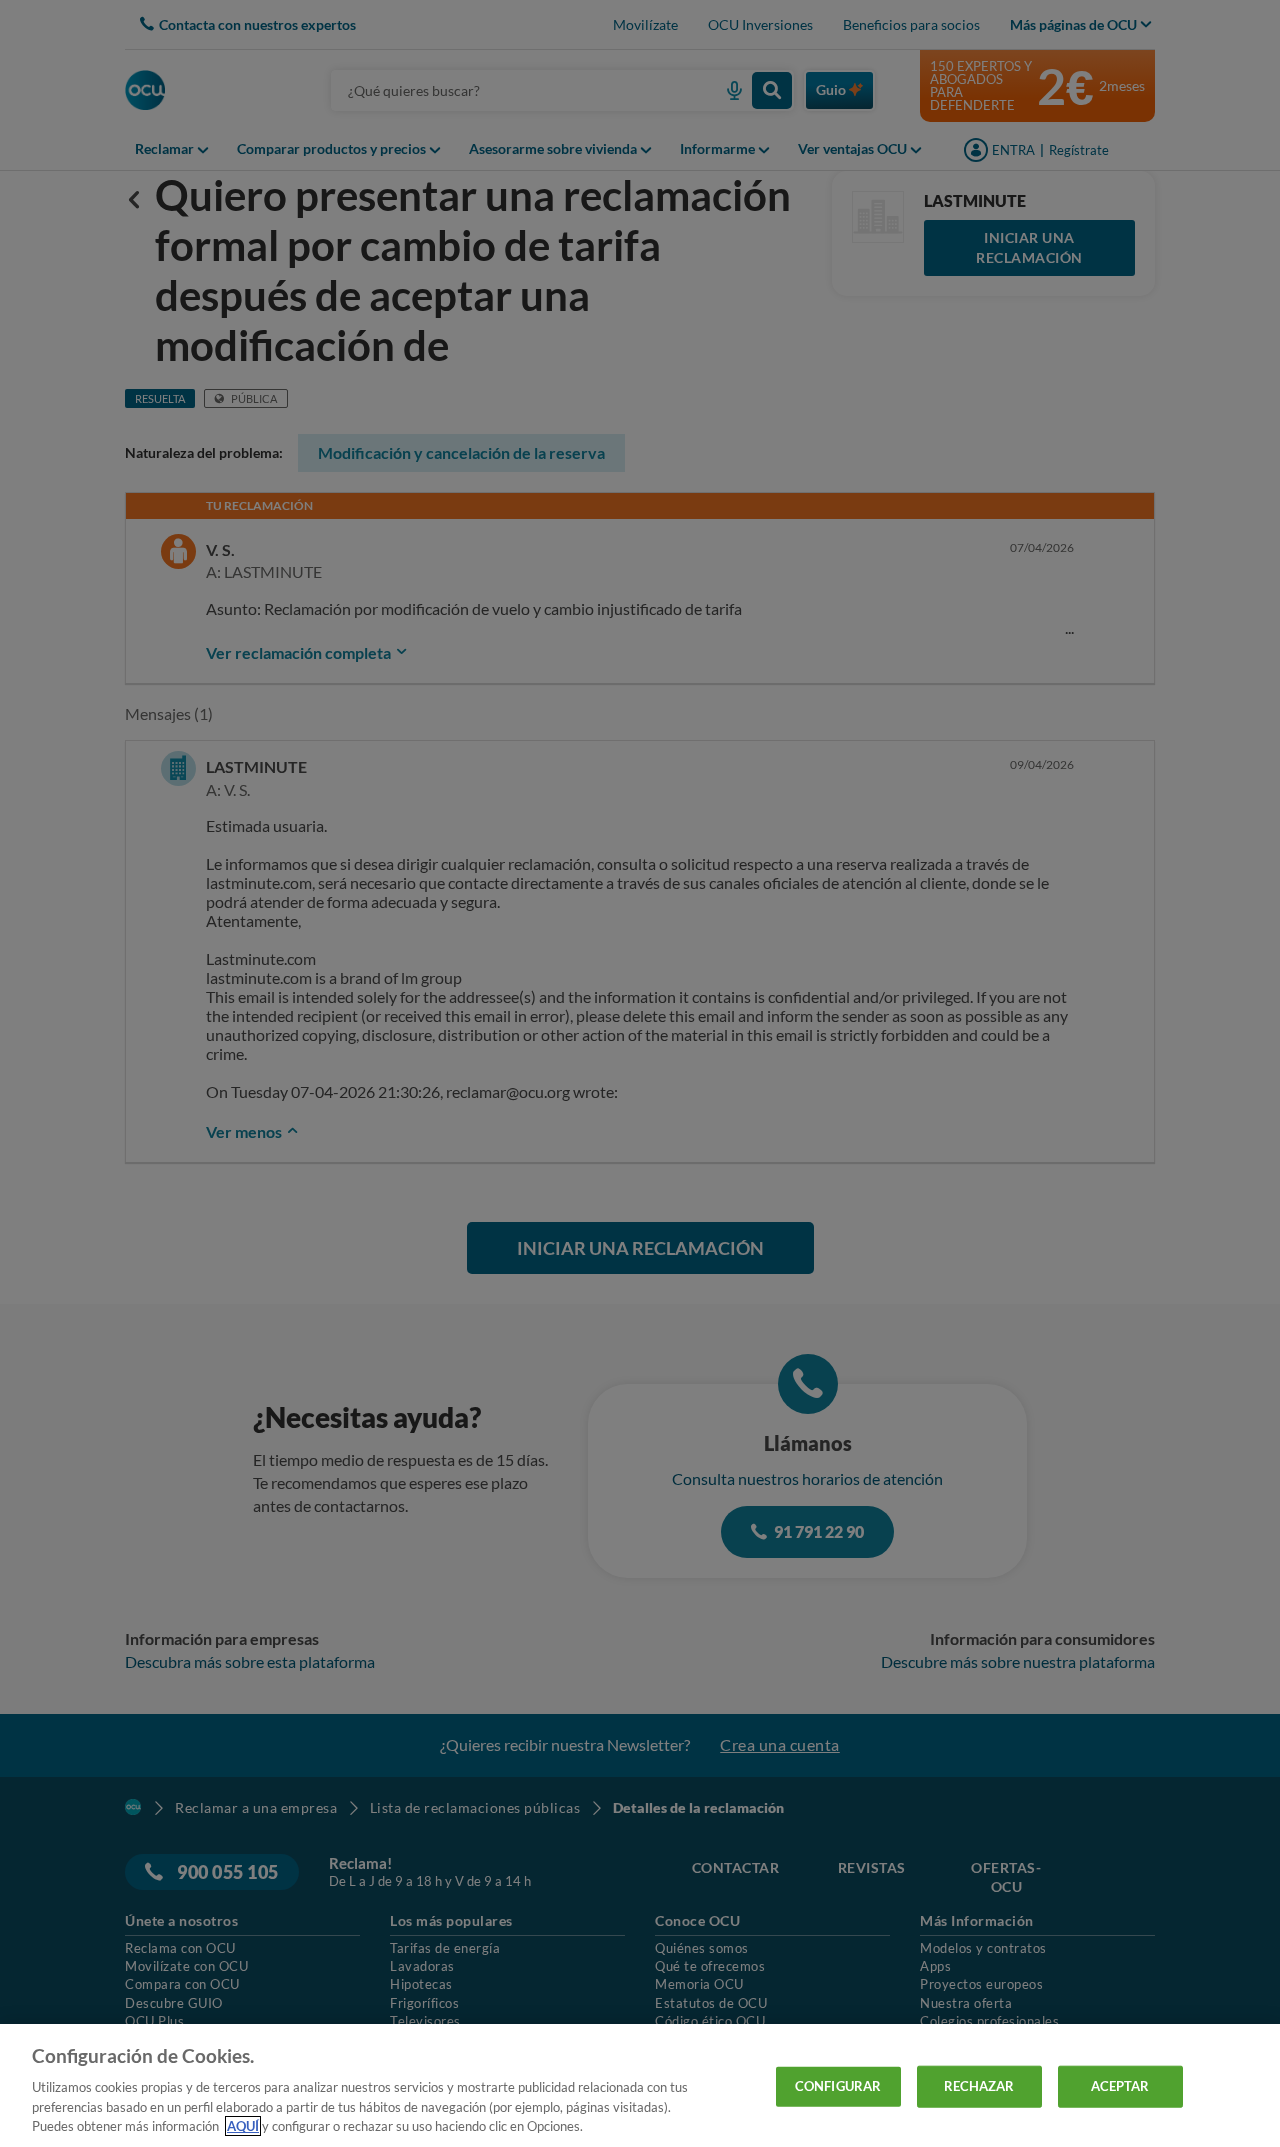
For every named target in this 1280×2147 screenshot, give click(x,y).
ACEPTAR (1120, 2086)
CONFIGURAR (838, 2086)
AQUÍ (243, 2126)
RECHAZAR (979, 2086)
